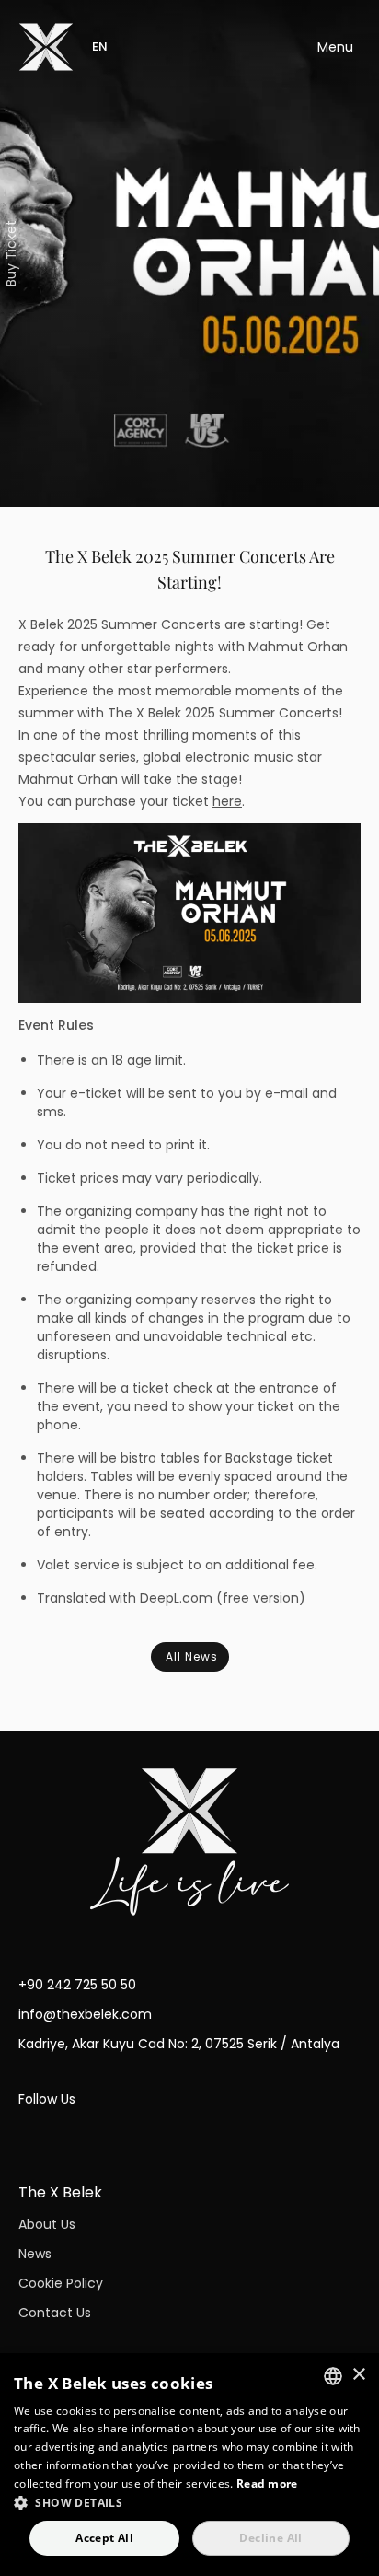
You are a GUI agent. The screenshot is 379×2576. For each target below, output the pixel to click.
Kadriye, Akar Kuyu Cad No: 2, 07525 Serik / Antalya (179, 2044)
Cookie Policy (61, 2283)
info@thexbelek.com (85, 2014)
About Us (47, 2224)
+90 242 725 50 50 (77, 1985)
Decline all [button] (270, 2538)
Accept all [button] (104, 2538)
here (227, 801)
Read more (267, 2483)
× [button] (358, 2375)
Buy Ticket (11, 253)
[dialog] (189, 2465)
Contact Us (55, 2313)
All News (192, 1656)
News (35, 2254)
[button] (189, 2502)
